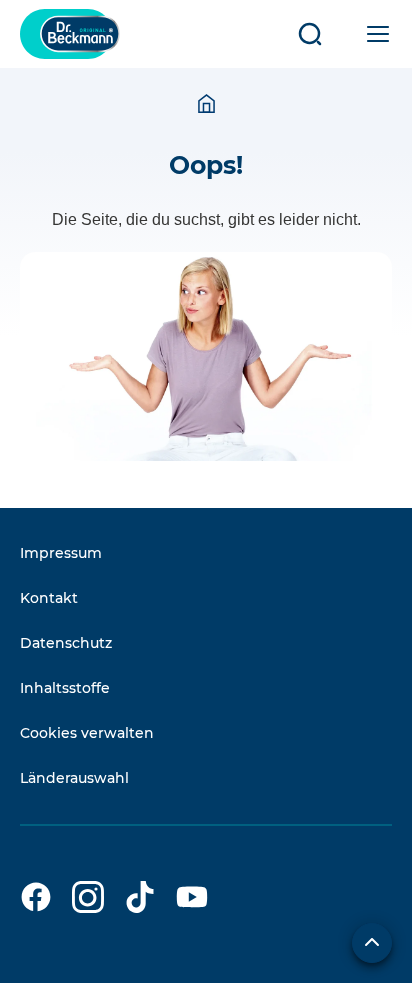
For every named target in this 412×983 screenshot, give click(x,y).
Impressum (61, 553)
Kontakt (49, 598)
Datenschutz (66, 643)
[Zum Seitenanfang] (372, 943)
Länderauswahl (74, 778)
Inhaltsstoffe (65, 688)
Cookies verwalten (87, 733)
